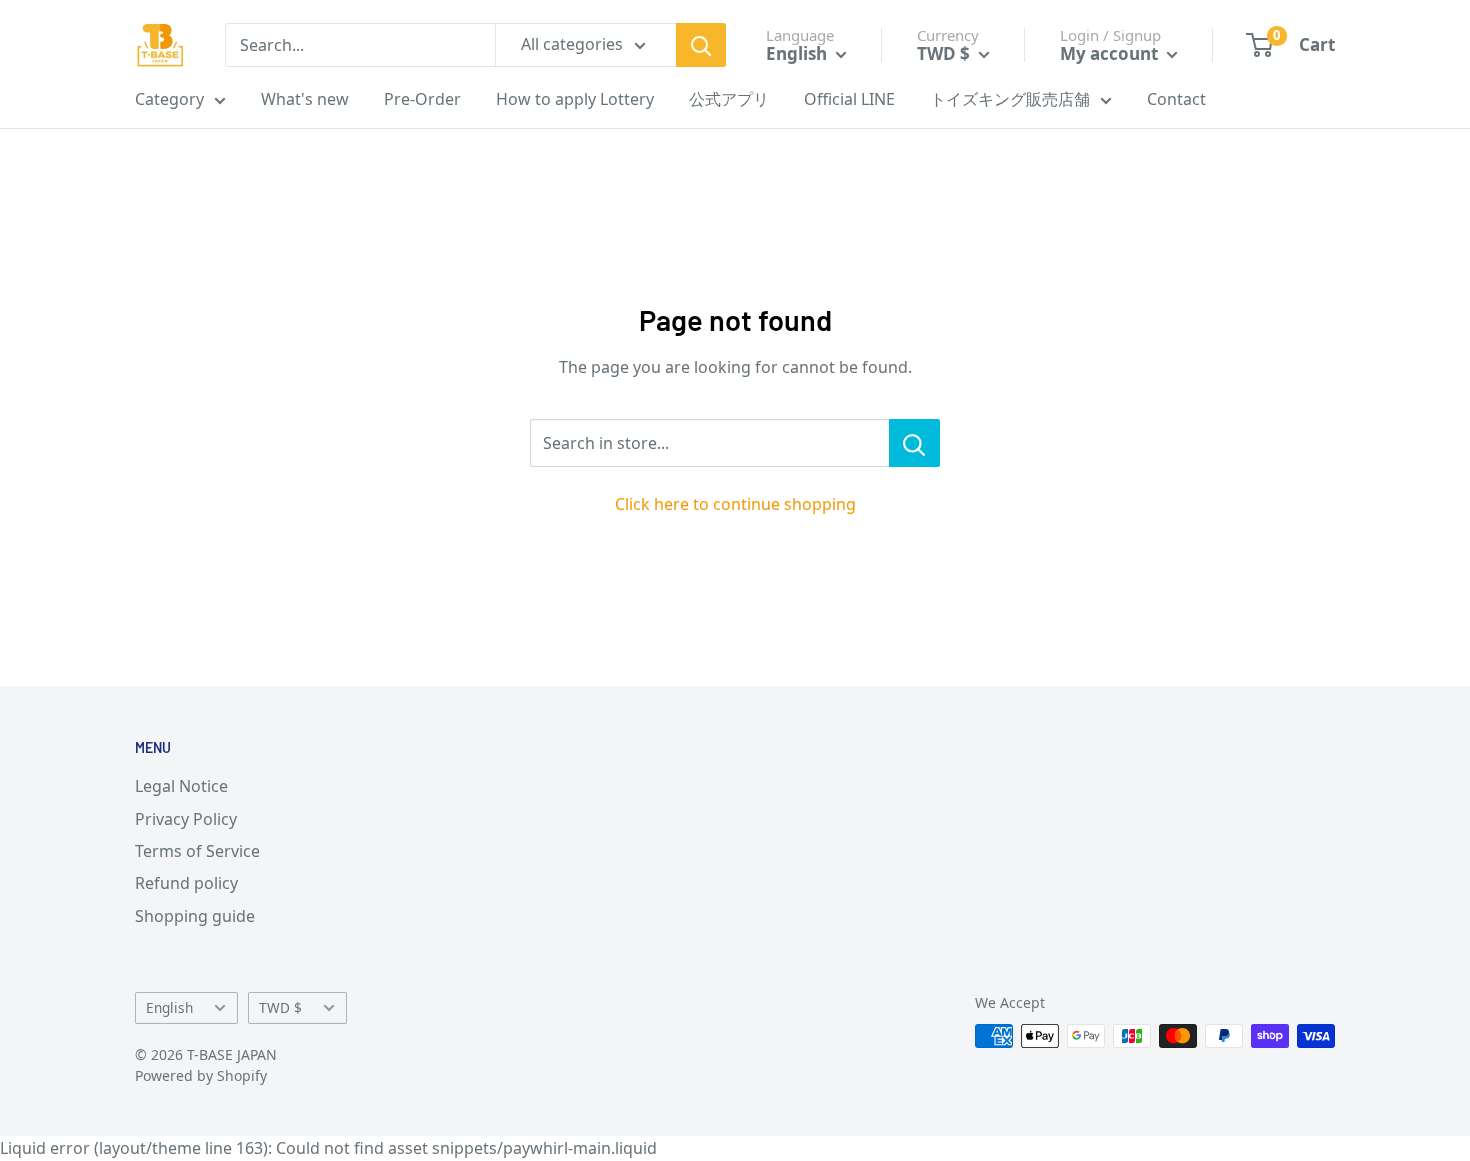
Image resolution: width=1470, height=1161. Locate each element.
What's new (305, 99)
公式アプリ (729, 99)
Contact (1176, 99)
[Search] (701, 45)
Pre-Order (422, 99)
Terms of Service (197, 851)
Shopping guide (195, 916)
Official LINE (849, 99)
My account (1111, 53)
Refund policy (186, 883)
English (169, 1007)
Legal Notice (181, 786)
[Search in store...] (914, 443)
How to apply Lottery (575, 99)
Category (169, 99)
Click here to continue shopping (735, 504)
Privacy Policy (186, 819)
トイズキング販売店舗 (1010, 99)
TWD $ (280, 1007)
